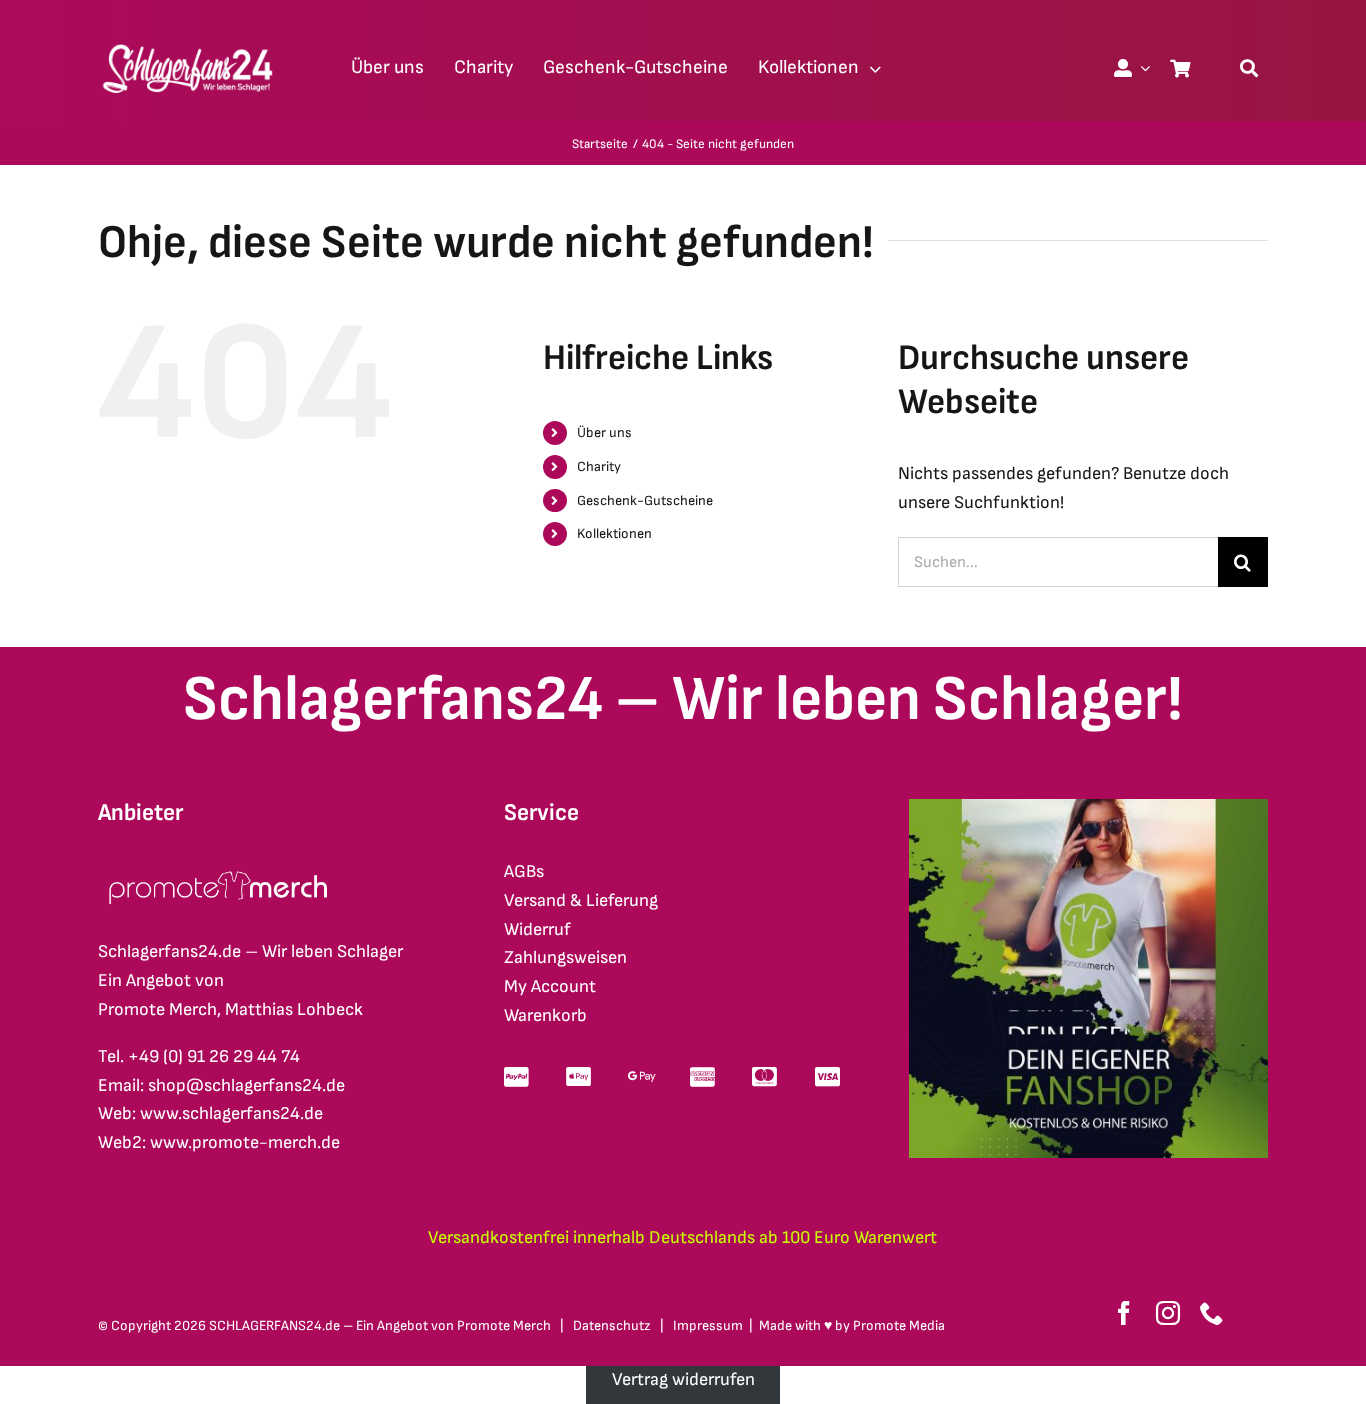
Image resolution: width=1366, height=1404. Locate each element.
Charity (599, 466)
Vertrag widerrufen (683, 1379)
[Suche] (1249, 68)
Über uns (604, 432)
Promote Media (899, 1325)
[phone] (1212, 1313)
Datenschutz (612, 1325)
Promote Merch (504, 1325)
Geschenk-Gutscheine (645, 500)
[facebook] (1124, 1313)
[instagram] (1168, 1313)
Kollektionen (614, 533)
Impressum (708, 1325)
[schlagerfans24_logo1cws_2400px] (189, 41)
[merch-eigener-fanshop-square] (1088, 807)
